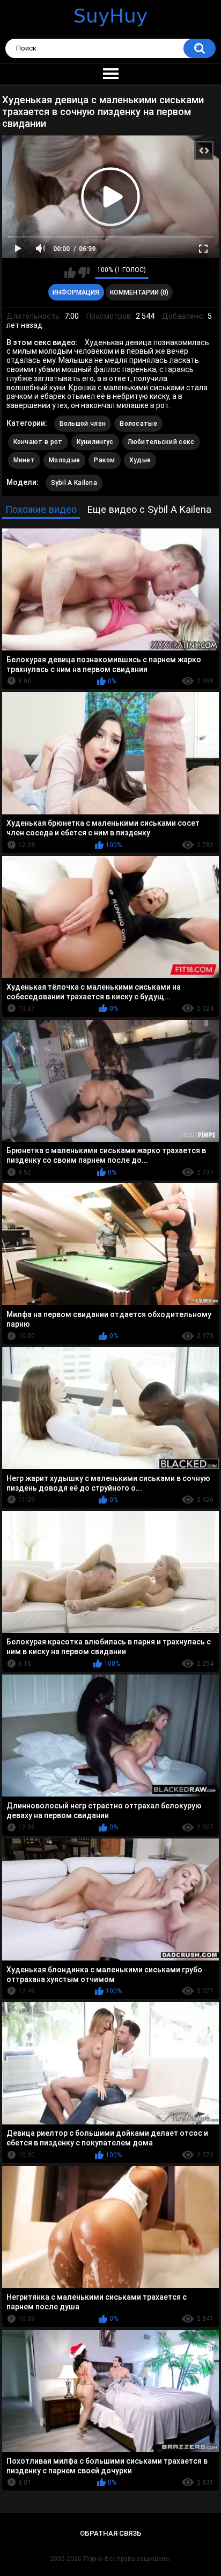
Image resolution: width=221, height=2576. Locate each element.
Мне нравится (70, 273)
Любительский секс (161, 442)
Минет (24, 460)
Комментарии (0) (139, 292)
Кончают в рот (38, 442)
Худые (140, 460)
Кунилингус (95, 442)
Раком (105, 460)
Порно (93, 2559)
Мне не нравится (84, 273)
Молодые (64, 460)
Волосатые (138, 424)
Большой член (83, 424)
